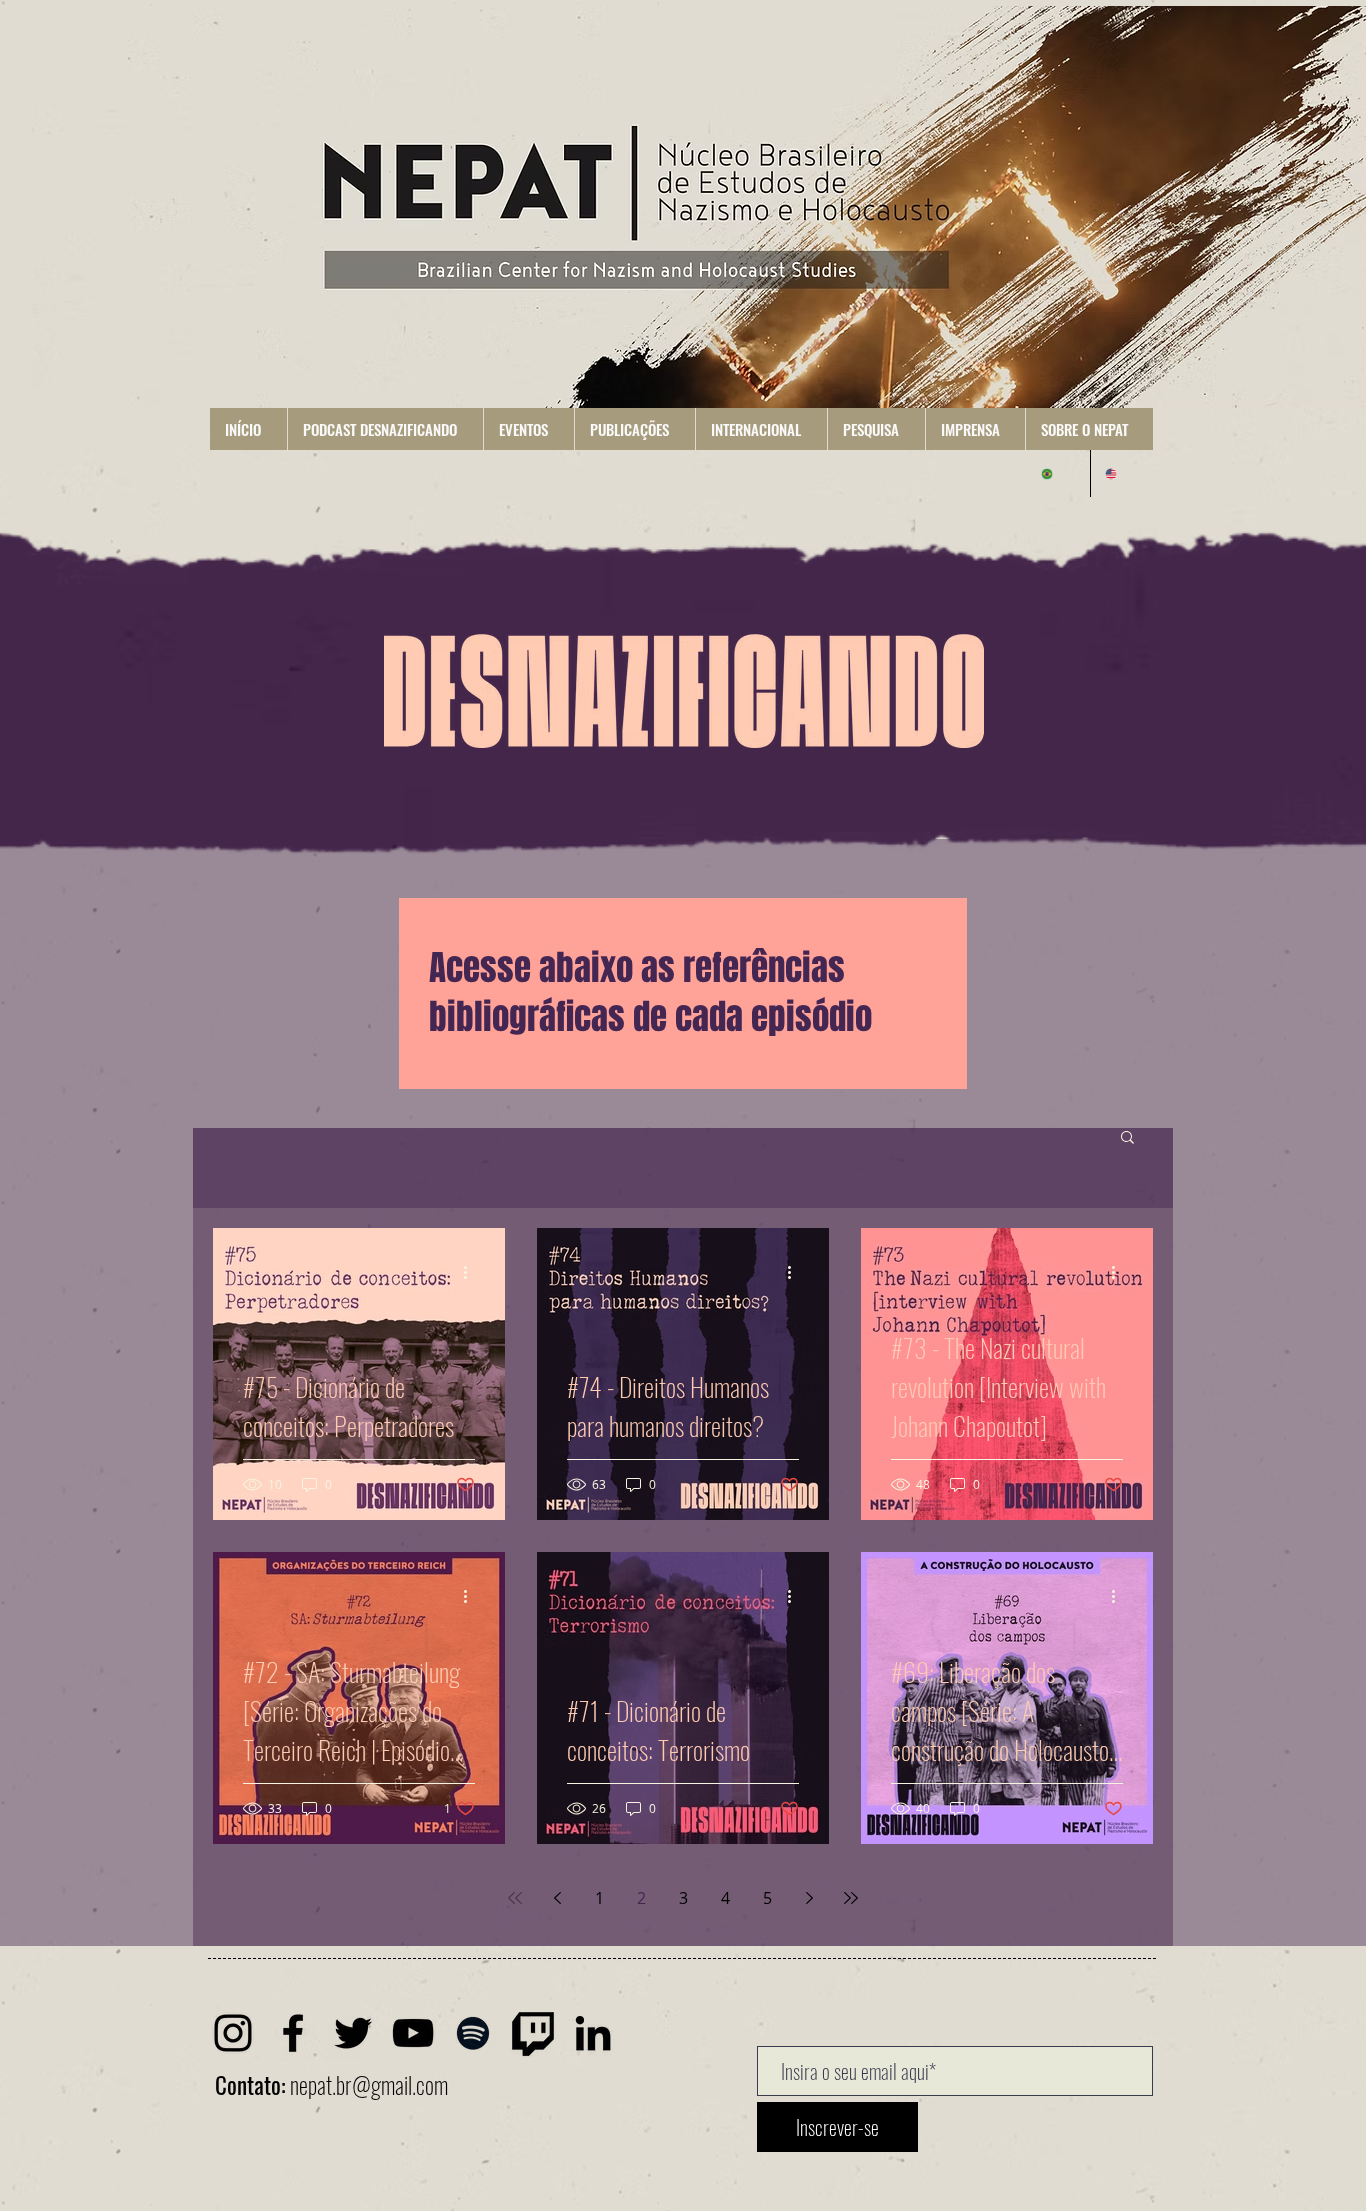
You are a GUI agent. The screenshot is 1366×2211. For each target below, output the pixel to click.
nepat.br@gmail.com (369, 2085)
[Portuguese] (1058, 473)
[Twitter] (353, 2033)
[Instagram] (233, 2033)
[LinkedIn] (593, 2033)
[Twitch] (533, 2033)
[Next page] (809, 1898)
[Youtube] (413, 2033)
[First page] (515, 1898)
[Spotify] (473, 2033)
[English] (1122, 473)
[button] (385, 429)
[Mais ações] (472, 1272)
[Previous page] (557, 1898)
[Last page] (851, 1898)
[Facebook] (293, 2033)
